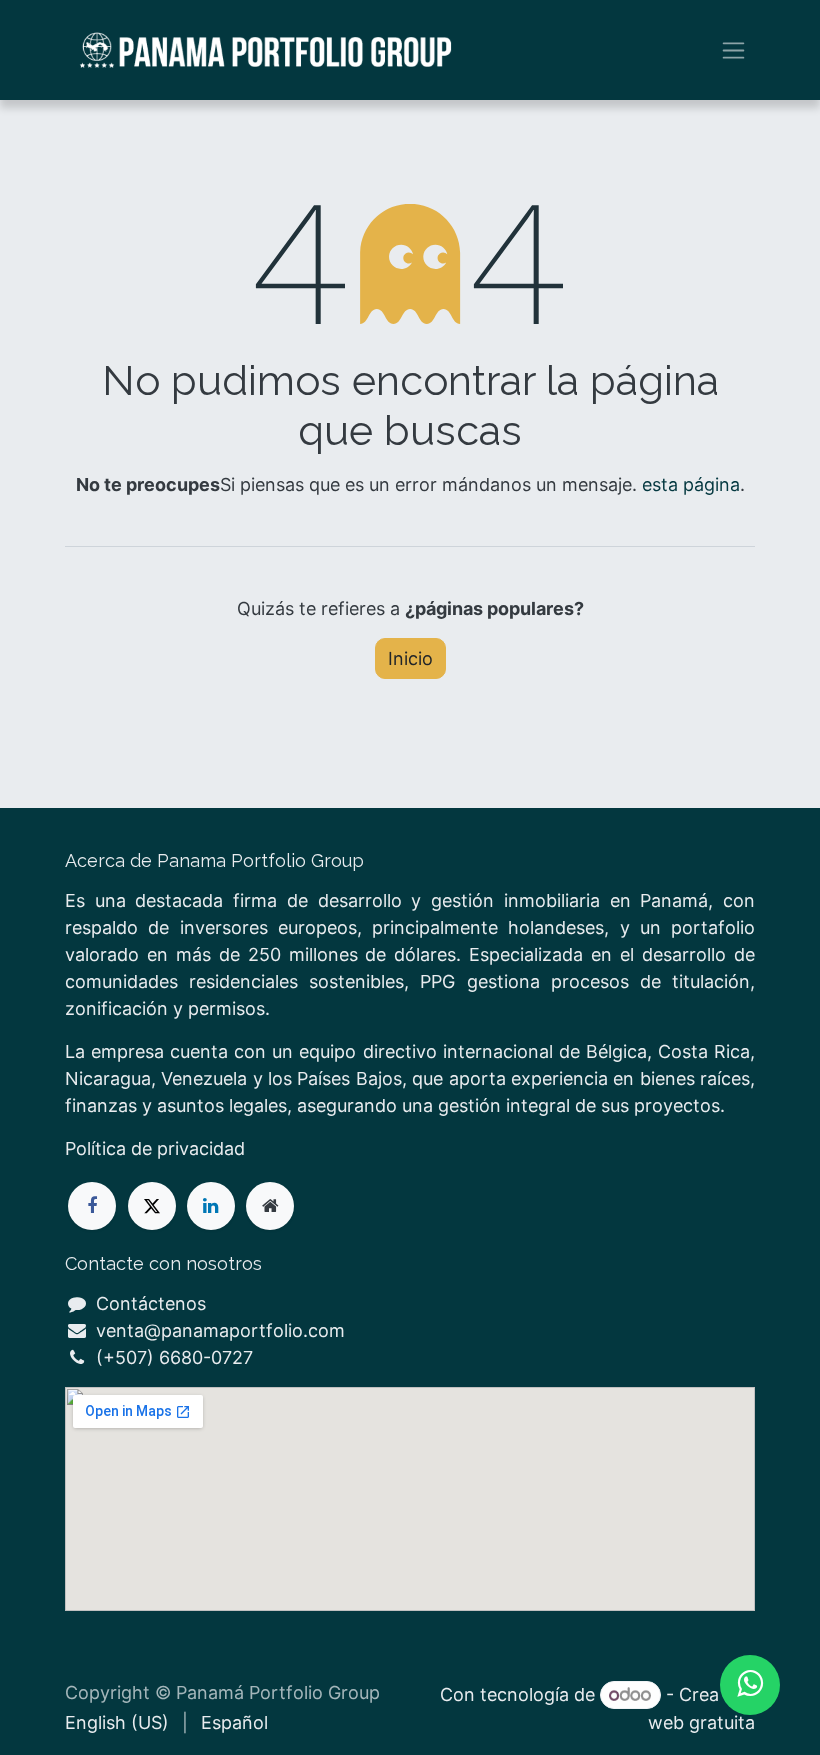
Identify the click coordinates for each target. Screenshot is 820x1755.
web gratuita (701, 1722)
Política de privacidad (155, 1148)
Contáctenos (151, 1303)
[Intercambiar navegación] (733, 50)
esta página (691, 484)
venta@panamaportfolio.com (220, 1330)
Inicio (410, 658)
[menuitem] (117, 1722)
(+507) (127, 1357)
